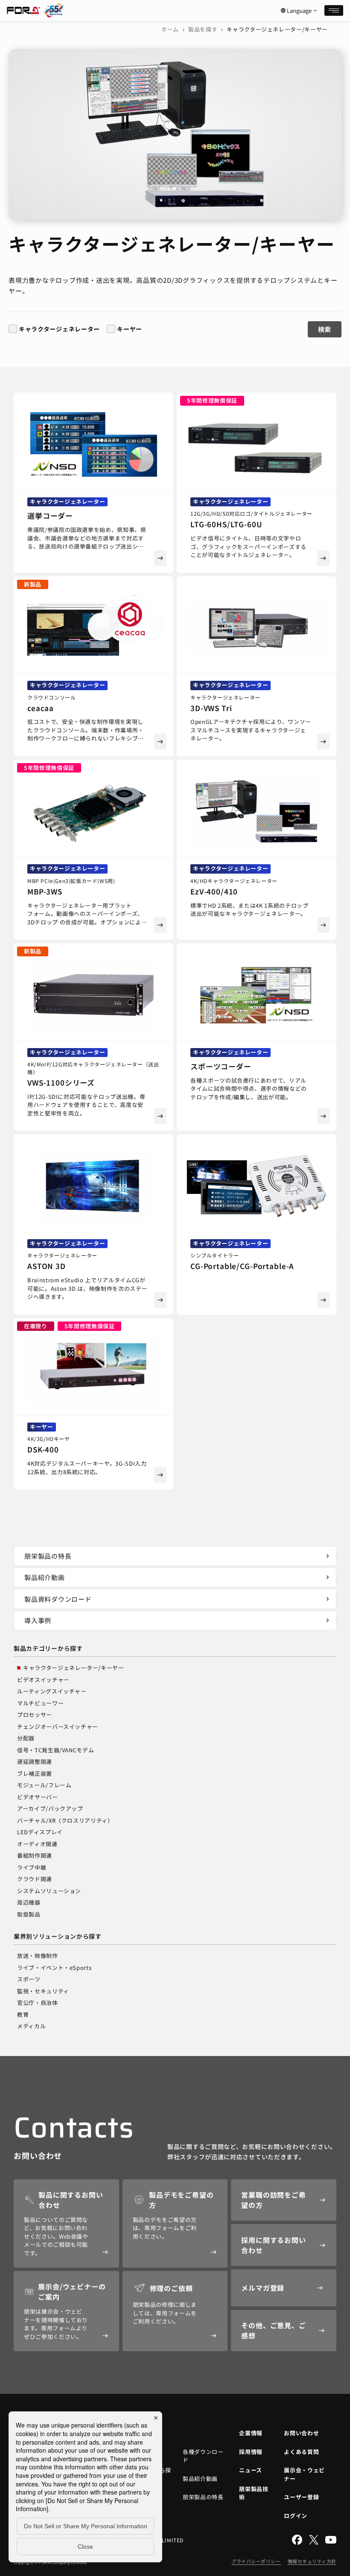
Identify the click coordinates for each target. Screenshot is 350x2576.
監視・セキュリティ (43, 1991)
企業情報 (251, 2433)
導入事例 (178, 1620)
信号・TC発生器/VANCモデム (55, 1750)
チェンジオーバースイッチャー (58, 1727)
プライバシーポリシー (256, 2561)
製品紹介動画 (178, 1577)
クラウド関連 (35, 1879)
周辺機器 (29, 1902)
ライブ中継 (32, 1867)
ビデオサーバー (38, 1797)
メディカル (31, 2026)
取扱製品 (29, 1914)
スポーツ (29, 1979)
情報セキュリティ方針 (312, 2561)
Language (299, 11)
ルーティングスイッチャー (52, 1691)
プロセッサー (35, 1715)
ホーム (170, 29)
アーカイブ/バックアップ (50, 1808)
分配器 (26, 1738)
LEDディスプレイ (40, 1832)
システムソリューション (49, 1891)
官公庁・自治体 (38, 2002)
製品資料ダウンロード (178, 1599)
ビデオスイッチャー (43, 1680)
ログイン (296, 2516)
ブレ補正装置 (35, 1773)
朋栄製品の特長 (178, 1556)
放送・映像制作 (38, 1956)
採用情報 (251, 2452)
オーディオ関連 (37, 1844)
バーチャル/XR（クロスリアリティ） (65, 1820)
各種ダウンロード (203, 2456)
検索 (325, 329)
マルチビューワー (40, 1703)
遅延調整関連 (35, 1761)
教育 (23, 2014)
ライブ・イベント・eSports (54, 1968)
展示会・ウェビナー (304, 2474)
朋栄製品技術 (254, 2493)
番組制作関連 (35, 1855)
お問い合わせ (301, 2433)
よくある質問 (301, 2452)
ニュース (251, 2470)
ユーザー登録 (301, 2497)
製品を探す (203, 29)
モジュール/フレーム (44, 1785)
